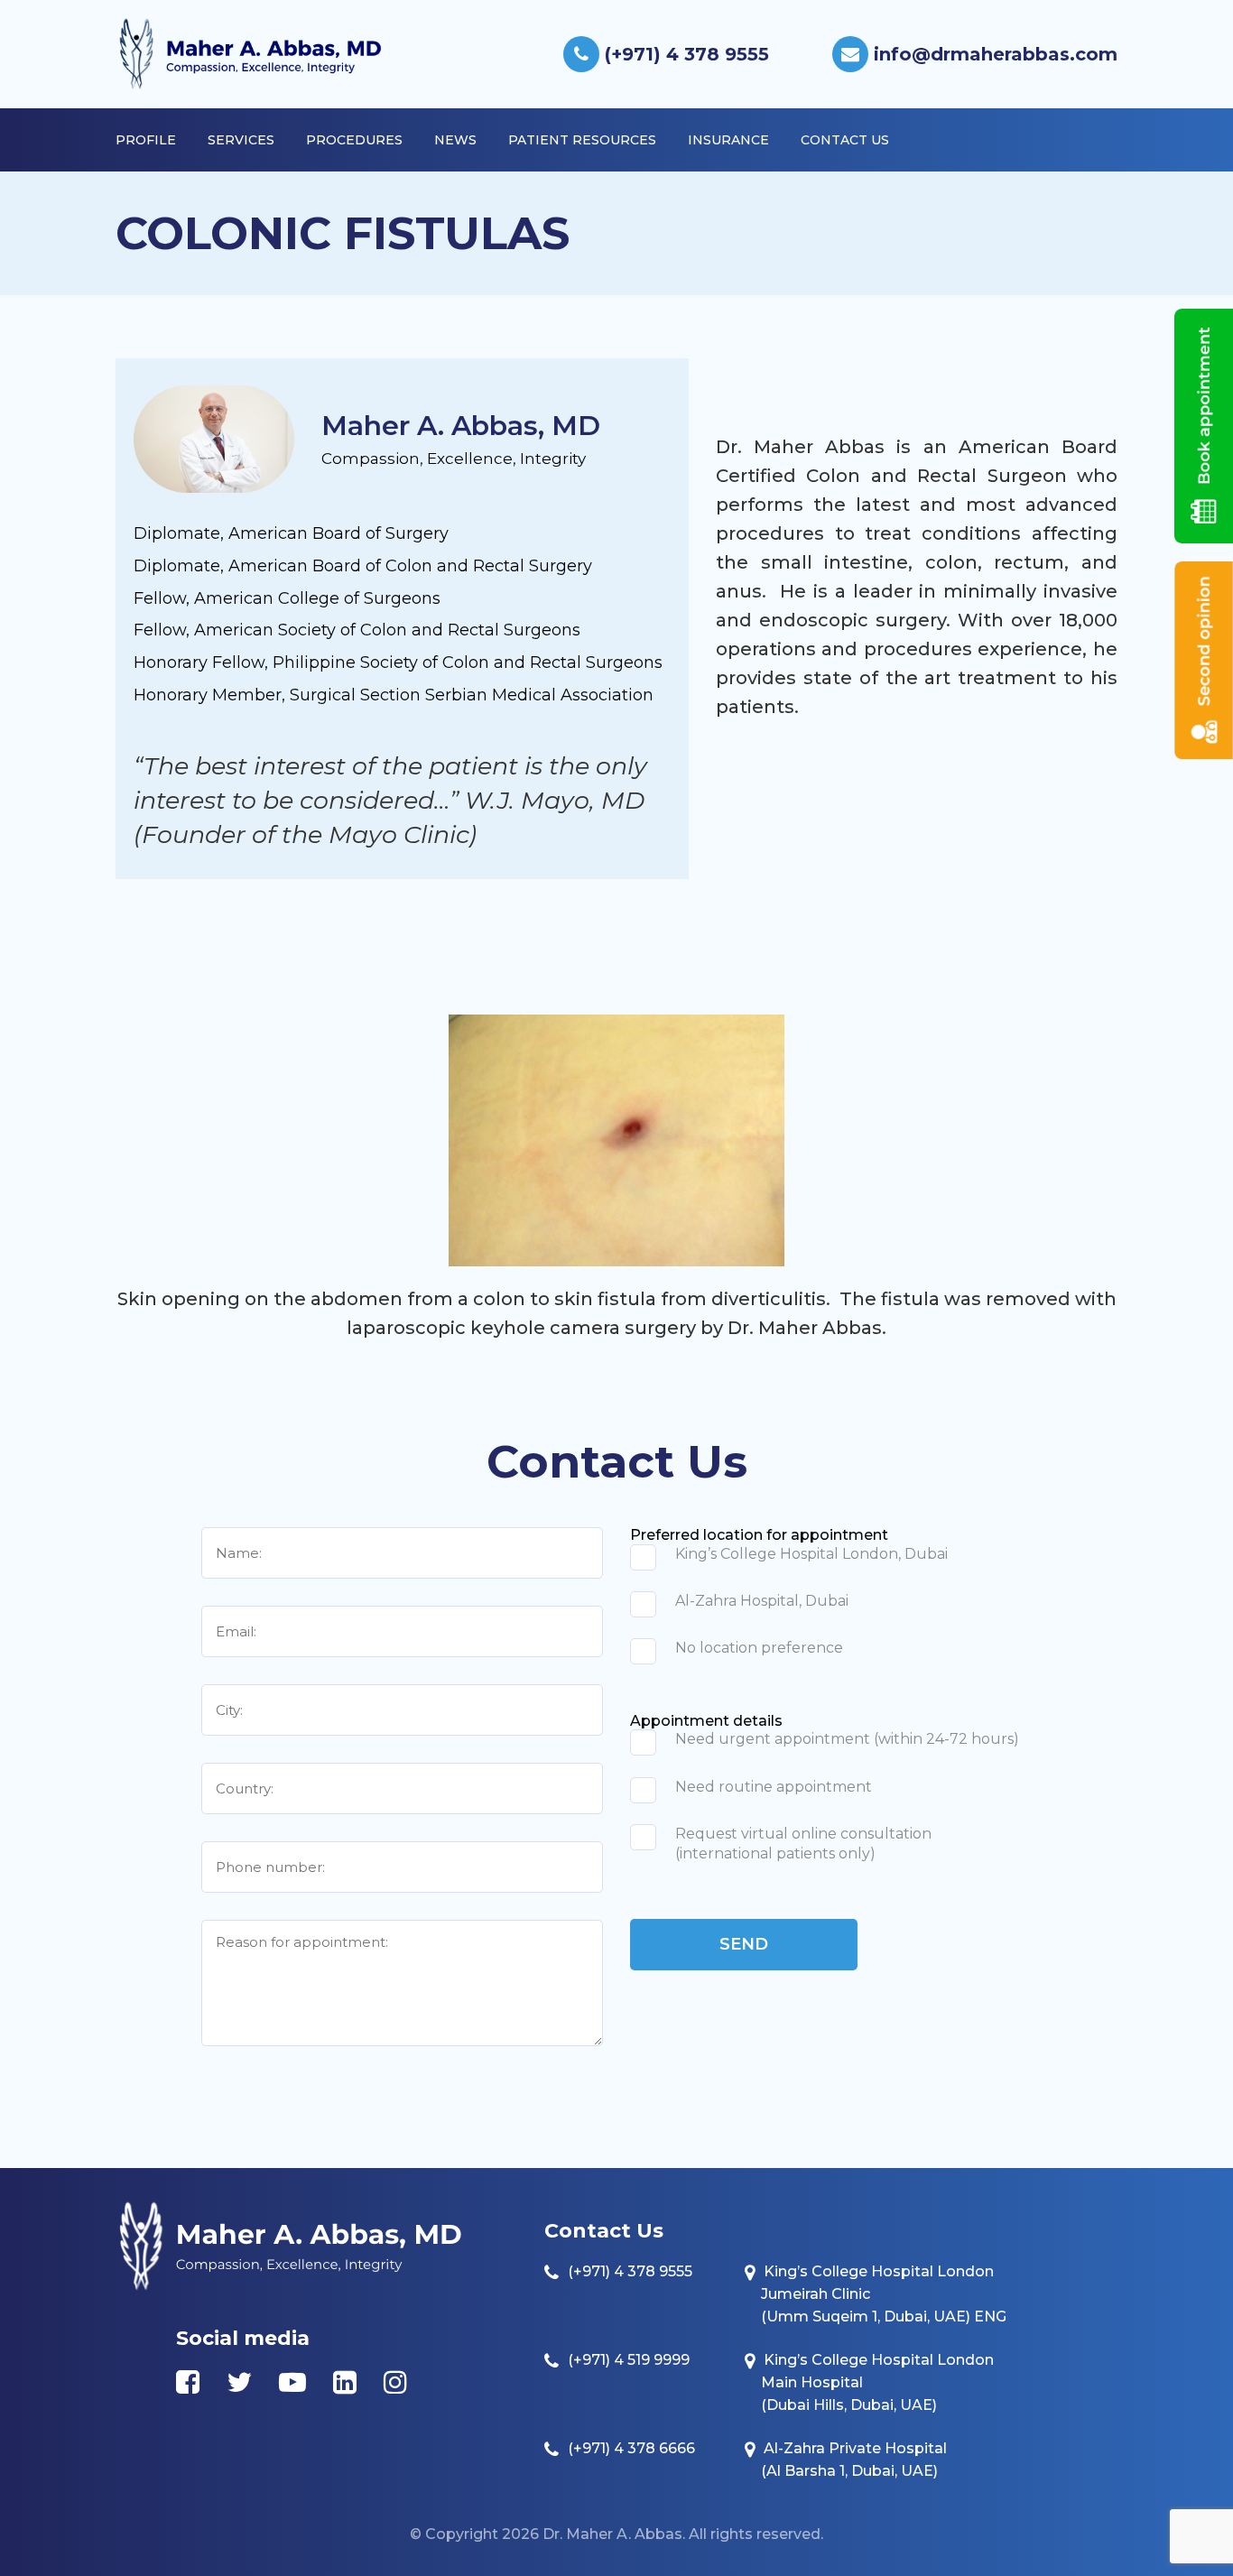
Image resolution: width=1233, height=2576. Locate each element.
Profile (146, 140)
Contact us (845, 140)
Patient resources (582, 140)
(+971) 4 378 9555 (684, 54)
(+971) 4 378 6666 (631, 2448)
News (455, 140)
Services (241, 140)
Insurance (728, 140)
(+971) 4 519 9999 (629, 2360)
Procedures (354, 140)
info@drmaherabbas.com (993, 54)
